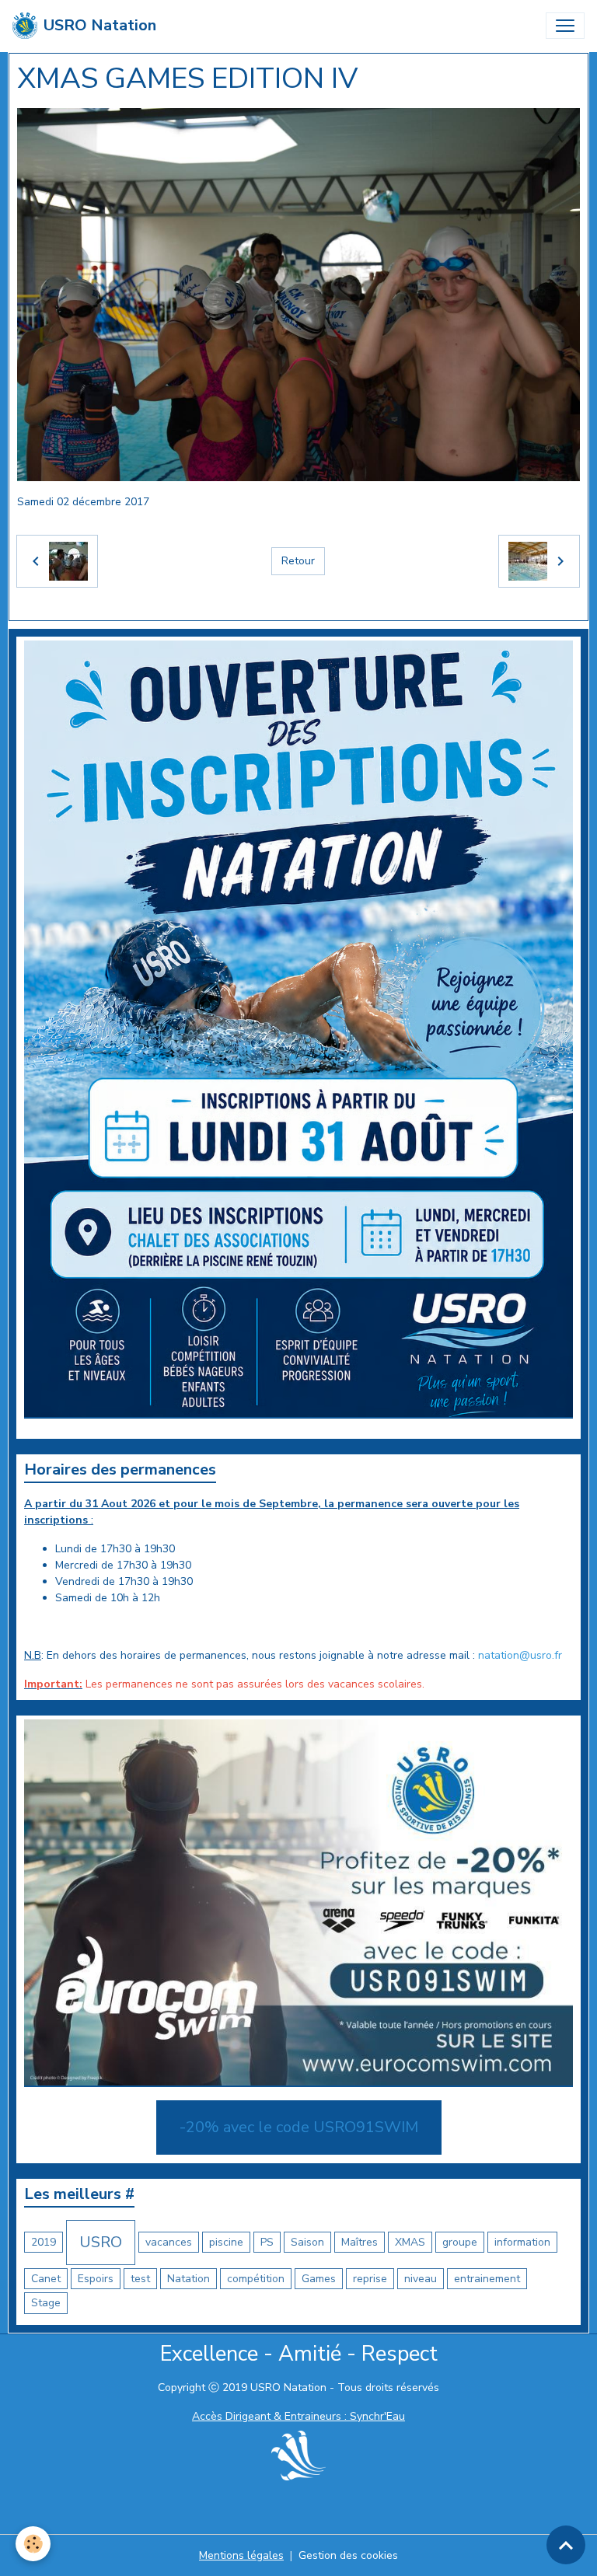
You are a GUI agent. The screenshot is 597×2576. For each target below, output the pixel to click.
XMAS (410, 2242)
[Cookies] (33, 2544)
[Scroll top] (566, 2545)
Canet (46, 2279)
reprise (370, 2279)
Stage (46, 2303)
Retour (298, 561)
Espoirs (96, 2279)
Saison (307, 2242)
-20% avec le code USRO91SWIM (299, 2127)
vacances (169, 2242)
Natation (189, 2279)
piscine (226, 2242)
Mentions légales (241, 2555)
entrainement (487, 2279)
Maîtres (360, 2242)
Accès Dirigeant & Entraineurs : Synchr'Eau (298, 2416)
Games (319, 2279)
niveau (421, 2279)
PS (267, 2242)
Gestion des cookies (348, 2555)
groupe (460, 2242)
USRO (101, 2242)
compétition (256, 2279)
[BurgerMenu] (565, 26)
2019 (44, 2242)
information (522, 2242)
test (140, 2279)
